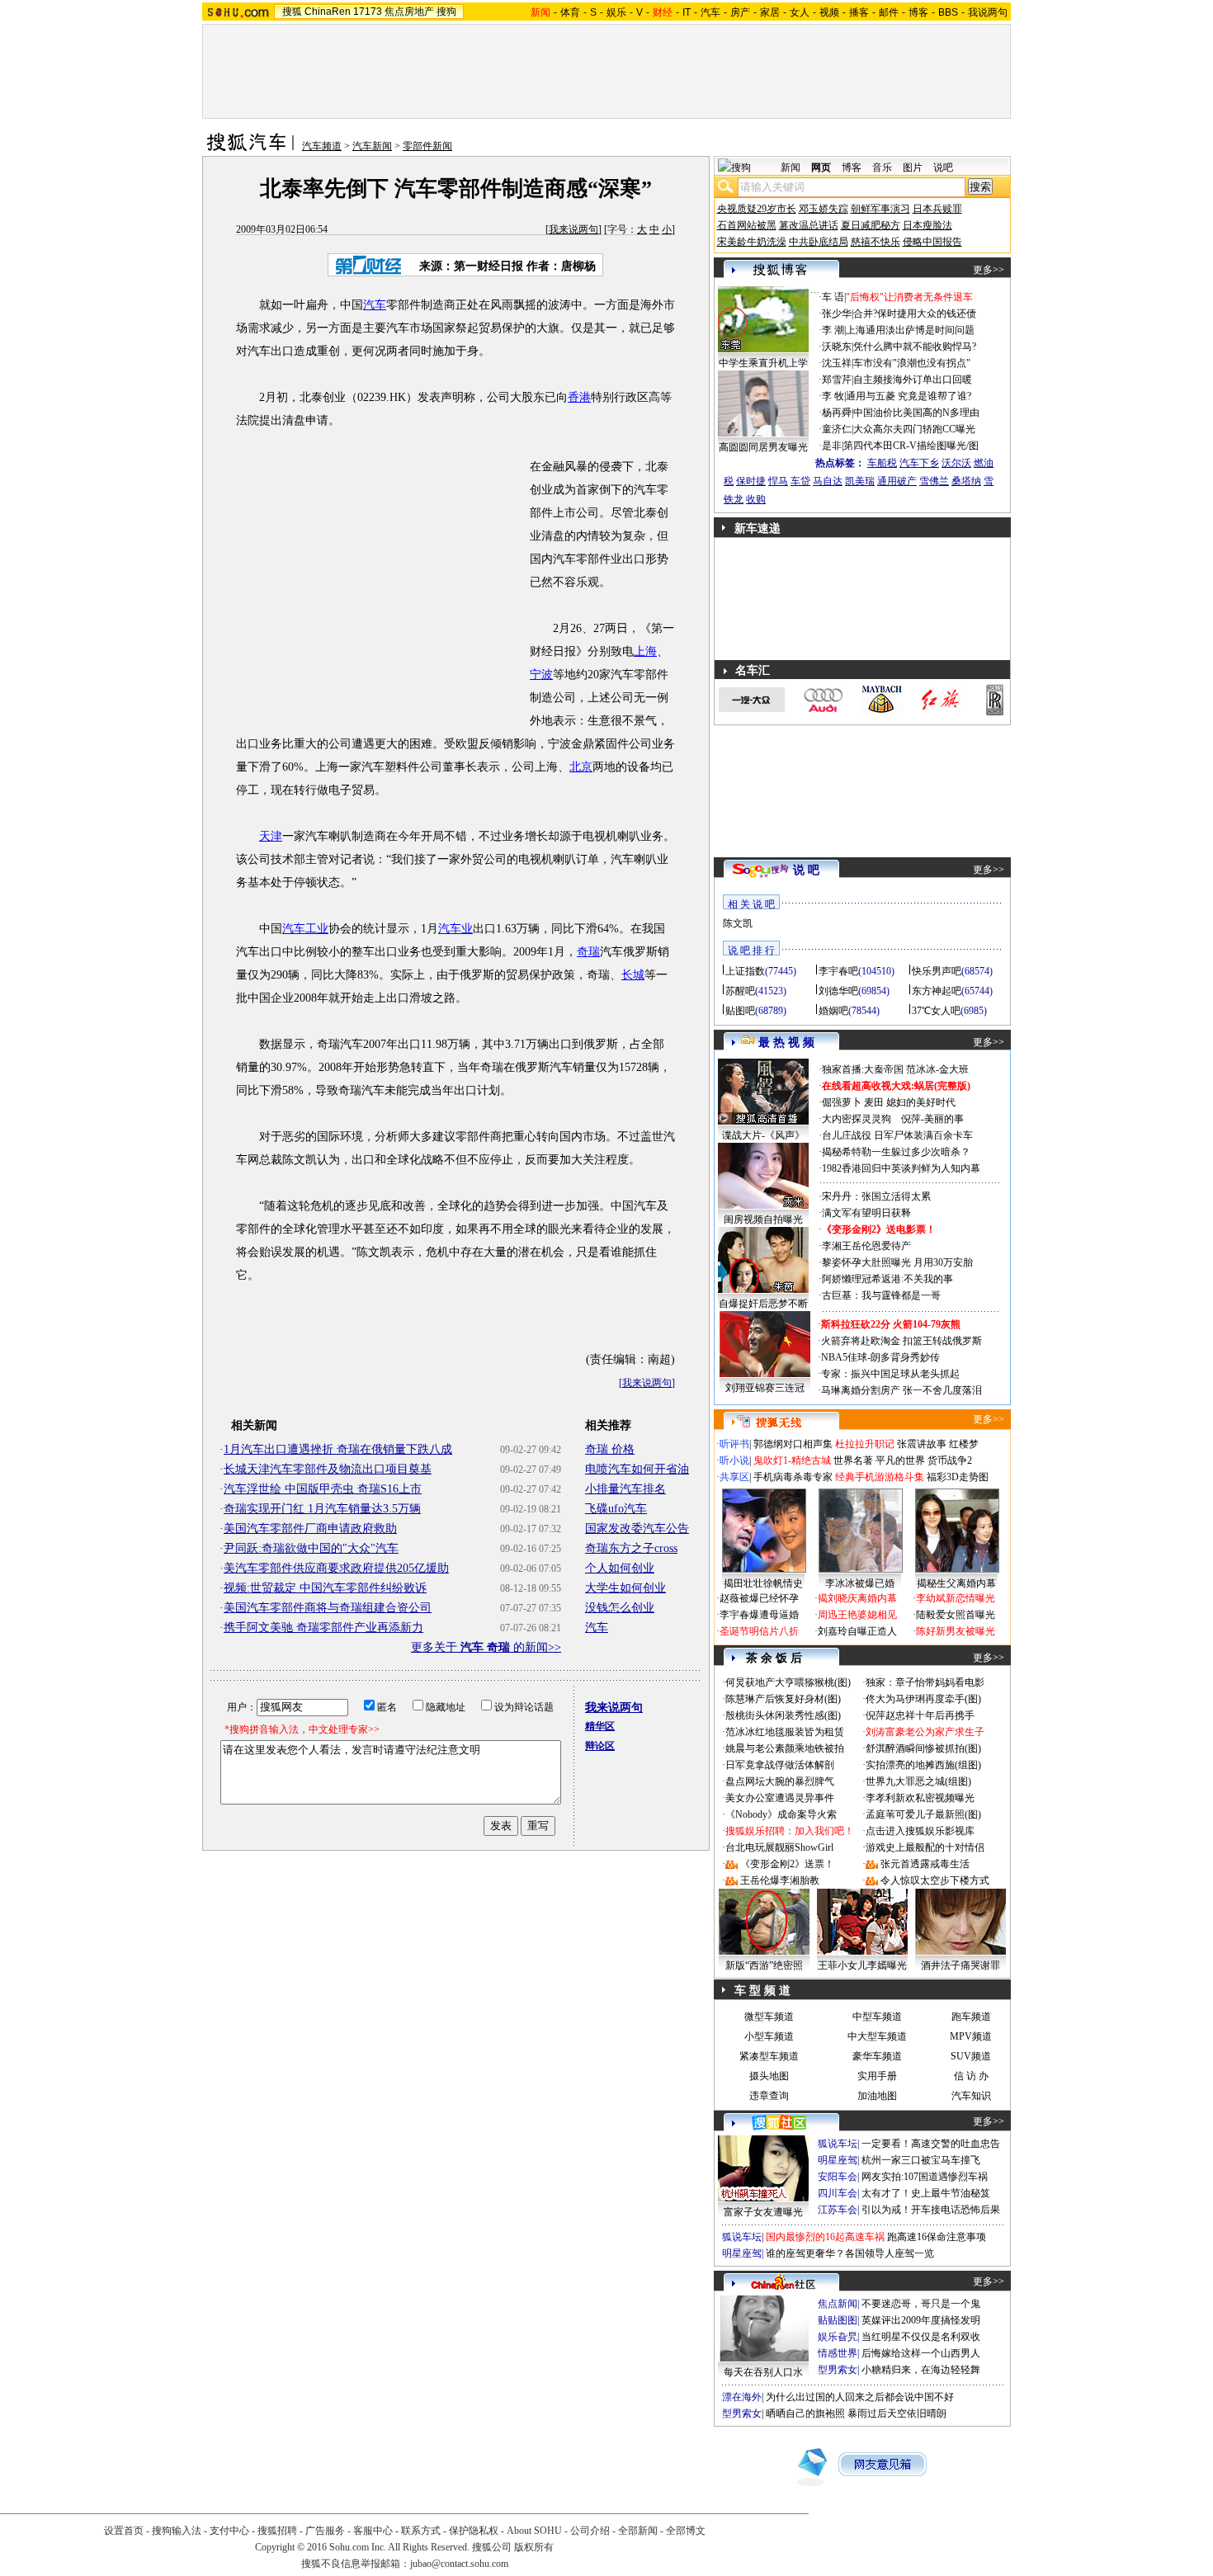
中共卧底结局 (819, 242)
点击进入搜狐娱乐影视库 (920, 1831)
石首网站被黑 (747, 225)
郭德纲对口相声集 (793, 1444)
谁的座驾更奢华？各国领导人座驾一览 (850, 2253)
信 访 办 (971, 2076)
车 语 (833, 297)
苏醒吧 (740, 991)
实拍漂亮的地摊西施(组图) (923, 1765)
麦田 (874, 1102)
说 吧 (806, 870)
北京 (581, 767)
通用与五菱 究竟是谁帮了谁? (909, 396)
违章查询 (769, 2096)
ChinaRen (328, 12)
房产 (740, 12)
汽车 (710, 12)
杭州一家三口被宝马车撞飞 (921, 2160)
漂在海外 (742, 2397)
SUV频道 (971, 2056)
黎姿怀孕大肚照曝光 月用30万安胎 (897, 1262)
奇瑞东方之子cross (631, 1548)
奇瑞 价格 (610, 1449)
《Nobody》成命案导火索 (781, 1814)
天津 (271, 836)
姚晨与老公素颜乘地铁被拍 (785, 1748)
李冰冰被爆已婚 (860, 1583)
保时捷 (751, 481)
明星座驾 (838, 2160)
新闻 (791, 167)
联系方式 (421, 2531)
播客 (859, 12)
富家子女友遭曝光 (763, 2212)
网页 (821, 167)
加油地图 (877, 2096)
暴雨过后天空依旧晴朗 (897, 2413)
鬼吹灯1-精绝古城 (792, 1460)
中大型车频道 (877, 2036)
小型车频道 (769, 2036)
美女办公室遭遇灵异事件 (780, 1798)
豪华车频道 (877, 2056)
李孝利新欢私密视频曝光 (920, 1798)
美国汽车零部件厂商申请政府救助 (310, 1529)
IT (687, 12)
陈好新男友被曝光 (956, 1631)
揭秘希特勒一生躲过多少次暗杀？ (896, 1152)
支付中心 (229, 2531)
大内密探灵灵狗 (857, 1119)
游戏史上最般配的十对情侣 (925, 1847)
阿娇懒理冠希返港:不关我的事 (887, 1279)
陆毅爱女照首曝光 (956, 1615)
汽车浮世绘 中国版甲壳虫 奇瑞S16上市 (323, 1489)
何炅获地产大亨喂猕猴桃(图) (788, 1682)
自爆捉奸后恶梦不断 (763, 1304)
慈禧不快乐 (876, 242)
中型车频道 (877, 2017)
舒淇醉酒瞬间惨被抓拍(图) (923, 1748)
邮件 (889, 12)
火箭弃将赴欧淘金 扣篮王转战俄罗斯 (901, 1341)
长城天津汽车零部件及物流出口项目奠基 (328, 1469)
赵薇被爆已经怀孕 (759, 1598)
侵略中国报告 (932, 242)
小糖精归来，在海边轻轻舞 (921, 2370)
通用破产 (897, 481)
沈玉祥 (837, 363)
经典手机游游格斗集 (880, 1477)
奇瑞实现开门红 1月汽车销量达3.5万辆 (322, 1509)
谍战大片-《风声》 (763, 1135)
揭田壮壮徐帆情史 (763, 1583)
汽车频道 (322, 146)
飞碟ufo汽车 (616, 1509)
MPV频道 (971, 2036)
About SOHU (534, 2531)
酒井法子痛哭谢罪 (960, 1965)
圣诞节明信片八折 (759, 1631)
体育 (570, 12)
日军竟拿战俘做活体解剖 (780, 1765)
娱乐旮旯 (838, 2337)
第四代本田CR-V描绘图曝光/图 (911, 446)
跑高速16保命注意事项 (937, 2237)
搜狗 (446, 12)
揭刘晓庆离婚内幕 (857, 1598)
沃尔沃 (956, 463)
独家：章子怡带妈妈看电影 (925, 1682)
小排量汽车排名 (625, 1489)
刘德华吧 (838, 991)
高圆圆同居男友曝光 (763, 447)
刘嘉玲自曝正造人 (857, 1631)
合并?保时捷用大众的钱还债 (915, 314)
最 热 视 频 (786, 1043)
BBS (948, 12)
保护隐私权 (474, 2531)
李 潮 (833, 330)
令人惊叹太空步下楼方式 (935, 1880)
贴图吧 (740, 1011)
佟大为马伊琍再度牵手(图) (923, 1699)
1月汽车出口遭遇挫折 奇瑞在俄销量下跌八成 (338, 1449)
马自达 (828, 481)
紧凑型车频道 (769, 2056)
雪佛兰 (934, 481)
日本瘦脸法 (927, 225)
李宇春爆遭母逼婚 (759, 1615)
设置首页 (124, 2531)
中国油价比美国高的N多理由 (916, 413)
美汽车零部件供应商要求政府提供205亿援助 (336, 1568)
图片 (913, 167)
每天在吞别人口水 (763, 2372)
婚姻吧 (833, 1011)
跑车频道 (971, 2017)
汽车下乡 (919, 463)
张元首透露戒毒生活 (925, 1864)
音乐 (882, 167)
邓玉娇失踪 (824, 209)
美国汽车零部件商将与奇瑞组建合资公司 (328, 1608)
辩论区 (600, 1746)
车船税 (882, 463)
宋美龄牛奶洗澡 (752, 242)
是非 (832, 446)
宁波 (541, 675)
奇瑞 (588, 952)
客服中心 (373, 2531)
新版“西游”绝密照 (764, 1965)
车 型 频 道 (762, 1991)
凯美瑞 (860, 481)
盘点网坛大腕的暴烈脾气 (780, 1781)
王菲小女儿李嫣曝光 (862, 1965)
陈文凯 (738, 923)
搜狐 (292, 12)
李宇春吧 (838, 971)
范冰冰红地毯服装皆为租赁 (785, 1732)
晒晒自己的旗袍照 (805, 2413)
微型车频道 (769, 2017)
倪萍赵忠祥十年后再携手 (920, 1715)
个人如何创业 (620, 1568)
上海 (645, 651)
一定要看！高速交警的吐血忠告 (931, 2144)
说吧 (943, 167)
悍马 (778, 481)
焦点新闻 (838, 2304)
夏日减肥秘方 (871, 225)
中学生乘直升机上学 (763, 363)
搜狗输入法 (177, 2531)
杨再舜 (837, 413)
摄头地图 (769, 2076)
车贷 (800, 481)
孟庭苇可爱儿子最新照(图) (923, 1814)
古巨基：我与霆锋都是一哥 (881, 1295)
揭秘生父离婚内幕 (956, 1583)
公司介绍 (590, 2531)
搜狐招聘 (277, 2531)
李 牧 (833, 396)
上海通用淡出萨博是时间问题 (910, 330)
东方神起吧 (937, 991)
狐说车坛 (838, 2144)
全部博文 (686, 2531)
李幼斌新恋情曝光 (956, 1598)
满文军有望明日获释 (866, 1213)
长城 (633, 975)
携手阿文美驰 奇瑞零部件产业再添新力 (323, 1628)
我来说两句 (573, 229)
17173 (368, 12)
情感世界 (838, 2353)
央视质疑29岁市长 (757, 209)
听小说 (734, 1460)
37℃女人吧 (936, 1011)
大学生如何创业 (625, 1588)
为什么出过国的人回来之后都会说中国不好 (860, 2397)
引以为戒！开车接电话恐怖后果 (931, 2210)
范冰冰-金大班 (937, 1069)
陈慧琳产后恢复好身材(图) (783, 1699)
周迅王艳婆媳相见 (857, 1615)
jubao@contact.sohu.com (459, 2564)
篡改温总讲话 (809, 225)
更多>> (989, 270)
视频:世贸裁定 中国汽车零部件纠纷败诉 (325, 1588)
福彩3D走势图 (958, 1477)
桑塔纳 (966, 481)
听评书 (734, 1444)
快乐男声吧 (937, 971)
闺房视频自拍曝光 (763, 1220)
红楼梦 (964, 1444)
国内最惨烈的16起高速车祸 (825, 2237)
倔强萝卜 (842, 1102)
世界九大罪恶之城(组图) (918, 1781)
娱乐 (616, 12)
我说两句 (988, 12)
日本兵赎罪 (937, 209)
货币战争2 (950, 1460)
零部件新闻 (427, 146)
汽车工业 (305, 929)
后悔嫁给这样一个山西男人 (921, 2353)
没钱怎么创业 (620, 1608)
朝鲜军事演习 (880, 209)
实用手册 (877, 2076)
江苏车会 (838, 2210)
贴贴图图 (838, 2320)
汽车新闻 (372, 146)
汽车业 (455, 929)
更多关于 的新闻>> (486, 1647)
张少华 (837, 314)
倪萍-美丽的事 (932, 1119)
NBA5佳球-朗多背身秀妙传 (880, 1357)
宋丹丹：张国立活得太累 (876, 1196)
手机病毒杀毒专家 (793, 1477)
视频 (829, 12)
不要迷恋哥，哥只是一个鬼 (921, 2304)
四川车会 (838, 2193)
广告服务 (325, 2531)
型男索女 (838, 2370)
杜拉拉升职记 (865, 1444)
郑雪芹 (837, 380)
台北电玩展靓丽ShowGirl (779, 1847)
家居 (770, 12)
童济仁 (837, 429)
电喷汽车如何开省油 (637, 1469)
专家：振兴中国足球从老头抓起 (890, 1374)
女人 (800, 12)
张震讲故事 (922, 1444)
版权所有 (534, 2547)
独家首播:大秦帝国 (863, 1069)
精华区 (600, 1726)
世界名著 (853, 1460)
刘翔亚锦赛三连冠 (765, 1388)
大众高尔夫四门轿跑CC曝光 (914, 429)
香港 (579, 397)
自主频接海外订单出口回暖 (913, 380)
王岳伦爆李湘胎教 (780, 1880)
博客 (918, 12)
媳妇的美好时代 (921, 1102)
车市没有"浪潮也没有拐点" (912, 363)
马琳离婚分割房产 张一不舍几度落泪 (901, 1390)
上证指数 (745, 971)
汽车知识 (971, 2096)
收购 (756, 499)
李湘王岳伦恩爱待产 (866, 1246)
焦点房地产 (409, 12)
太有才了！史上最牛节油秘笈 (926, 2193)
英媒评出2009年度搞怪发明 (921, 2320)
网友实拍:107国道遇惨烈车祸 (925, 2177)
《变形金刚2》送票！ (787, 1864)
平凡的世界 (900, 1460)
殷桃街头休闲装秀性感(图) (783, 1715)
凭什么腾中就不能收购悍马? (915, 347)
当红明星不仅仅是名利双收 (921, 2337)
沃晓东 (837, 347)
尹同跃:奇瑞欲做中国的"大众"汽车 (311, 1548)
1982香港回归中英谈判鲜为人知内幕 (901, 1168)
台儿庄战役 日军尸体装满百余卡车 (897, 1135)
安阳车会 (838, 2177)
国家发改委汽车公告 (637, 1529)
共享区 (734, 1477)
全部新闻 (638, 2531)
